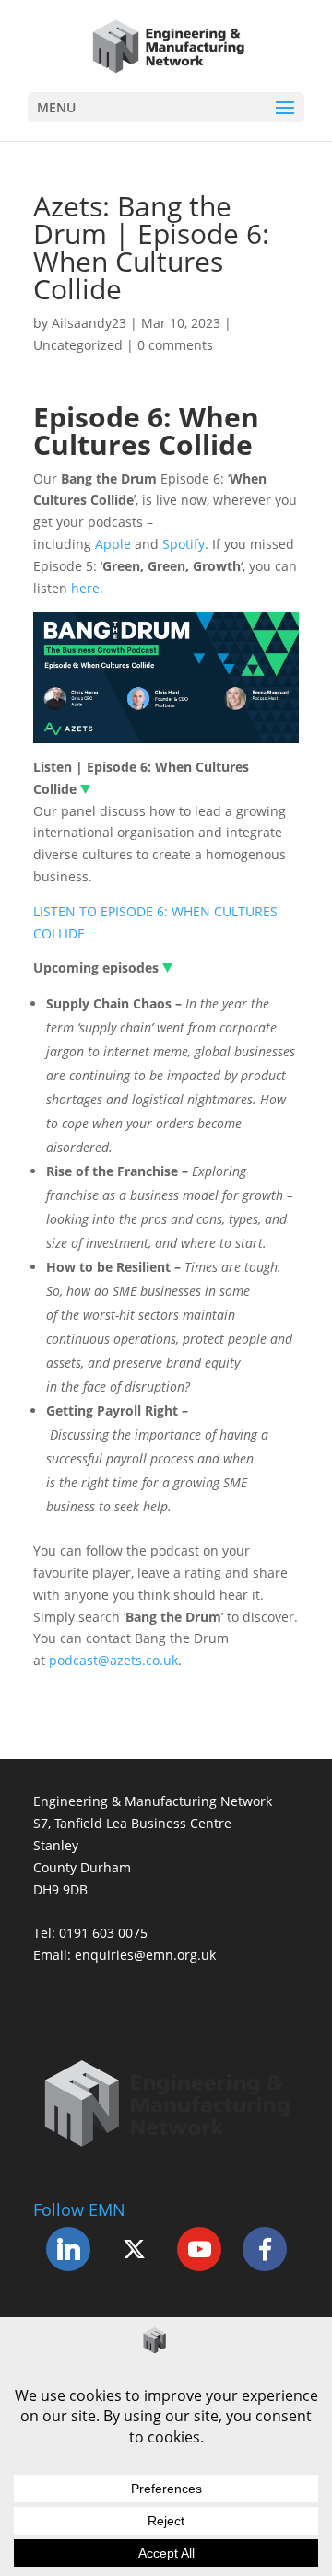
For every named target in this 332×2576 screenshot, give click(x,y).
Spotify (184, 544)
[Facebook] (265, 2249)
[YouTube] (199, 2249)
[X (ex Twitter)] (134, 2249)
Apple (113, 544)
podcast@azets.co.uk (113, 1660)
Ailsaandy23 (89, 323)
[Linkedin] (68, 2249)
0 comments (175, 345)
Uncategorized (78, 345)
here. (87, 588)
